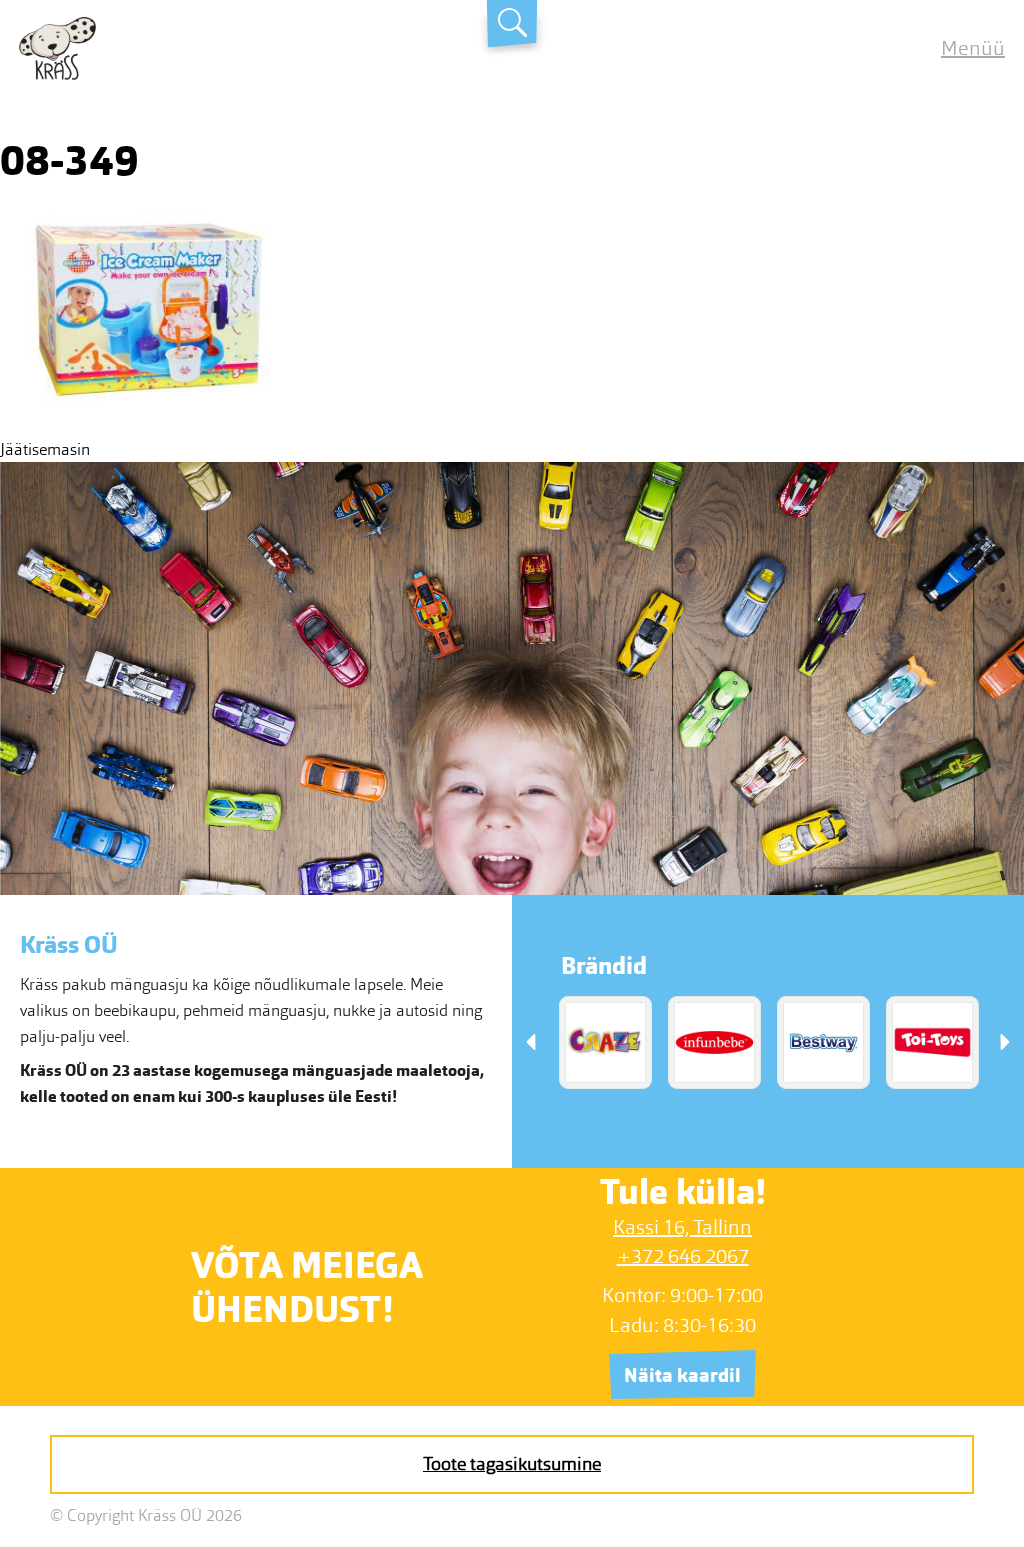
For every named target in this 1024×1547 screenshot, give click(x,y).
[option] (605, 1042)
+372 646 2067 (683, 1256)
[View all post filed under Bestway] (823, 1042)
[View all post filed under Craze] (605, 1042)
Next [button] (1005, 1042)
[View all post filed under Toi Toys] (932, 1042)
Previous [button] (531, 1042)
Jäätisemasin (45, 449)
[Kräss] (57, 74)
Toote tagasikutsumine (512, 1464)
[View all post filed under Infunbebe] (714, 1042)
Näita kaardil (682, 1375)
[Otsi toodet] (512, 39)
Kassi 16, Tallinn (682, 1227)
